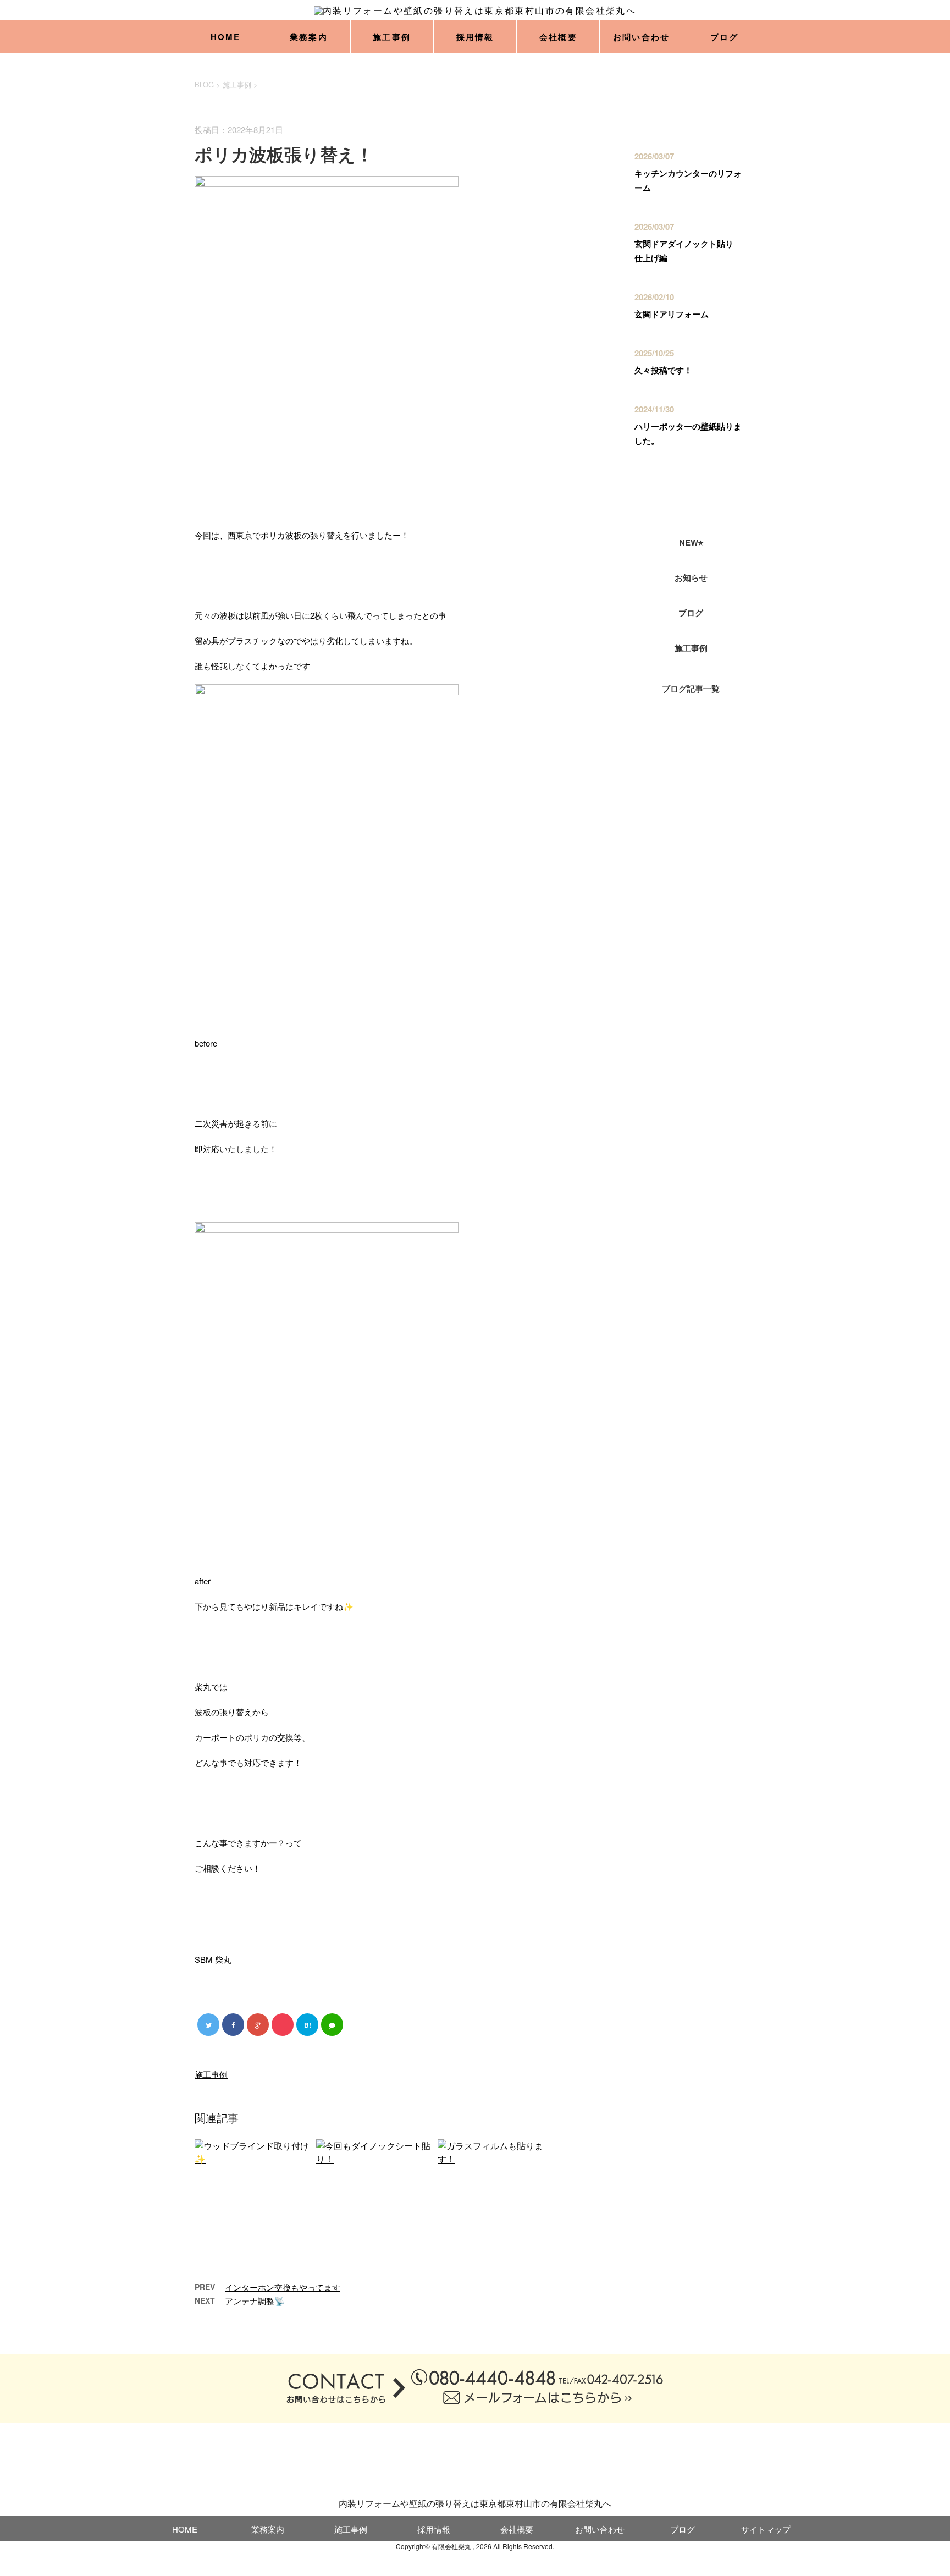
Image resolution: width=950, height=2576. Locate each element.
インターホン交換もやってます (283, 2287)
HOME (226, 37)
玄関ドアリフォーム (672, 314)
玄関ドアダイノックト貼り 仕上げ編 (688, 251)
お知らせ (691, 577)
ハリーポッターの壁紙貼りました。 (688, 433)
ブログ (725, 37)
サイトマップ (766, 2529)
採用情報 (475, 37)
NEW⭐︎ (691, 542)
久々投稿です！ (663, 370)
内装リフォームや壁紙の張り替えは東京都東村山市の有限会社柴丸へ (475, 2503)
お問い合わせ (642, 37)
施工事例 (392, 37)
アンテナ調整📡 (255, 2301)
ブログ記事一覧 (691, 689)
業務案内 (309, 37)
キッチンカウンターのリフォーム (688, 180)
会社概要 (558, 37)
